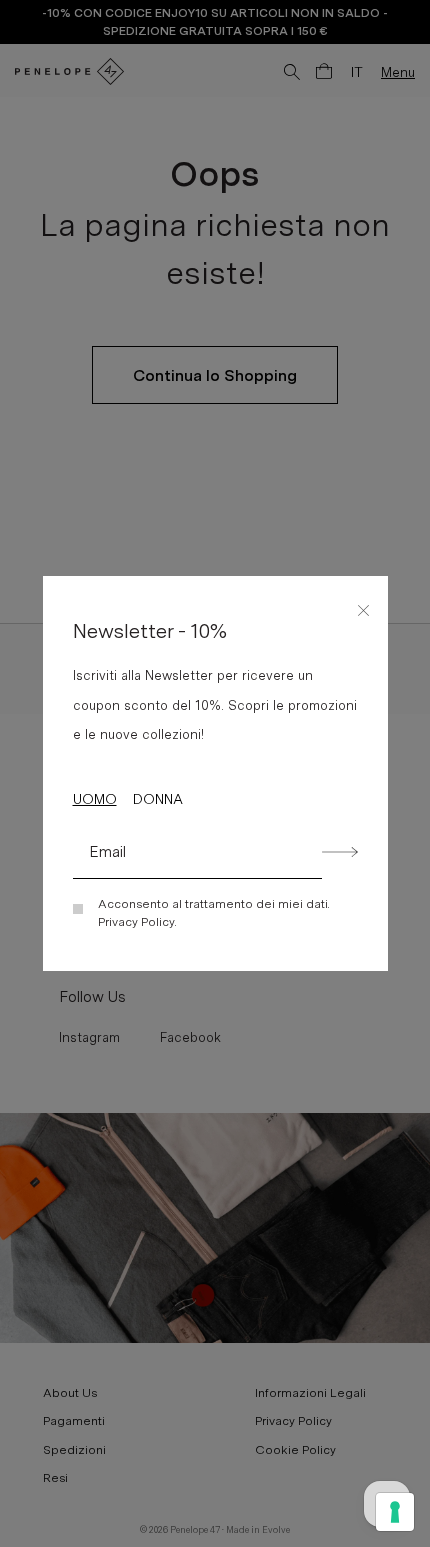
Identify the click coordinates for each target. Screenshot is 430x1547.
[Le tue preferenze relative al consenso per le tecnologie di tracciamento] (395, 1512)
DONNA (158, 799)
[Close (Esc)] (364, 607)
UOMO (95, 799)
